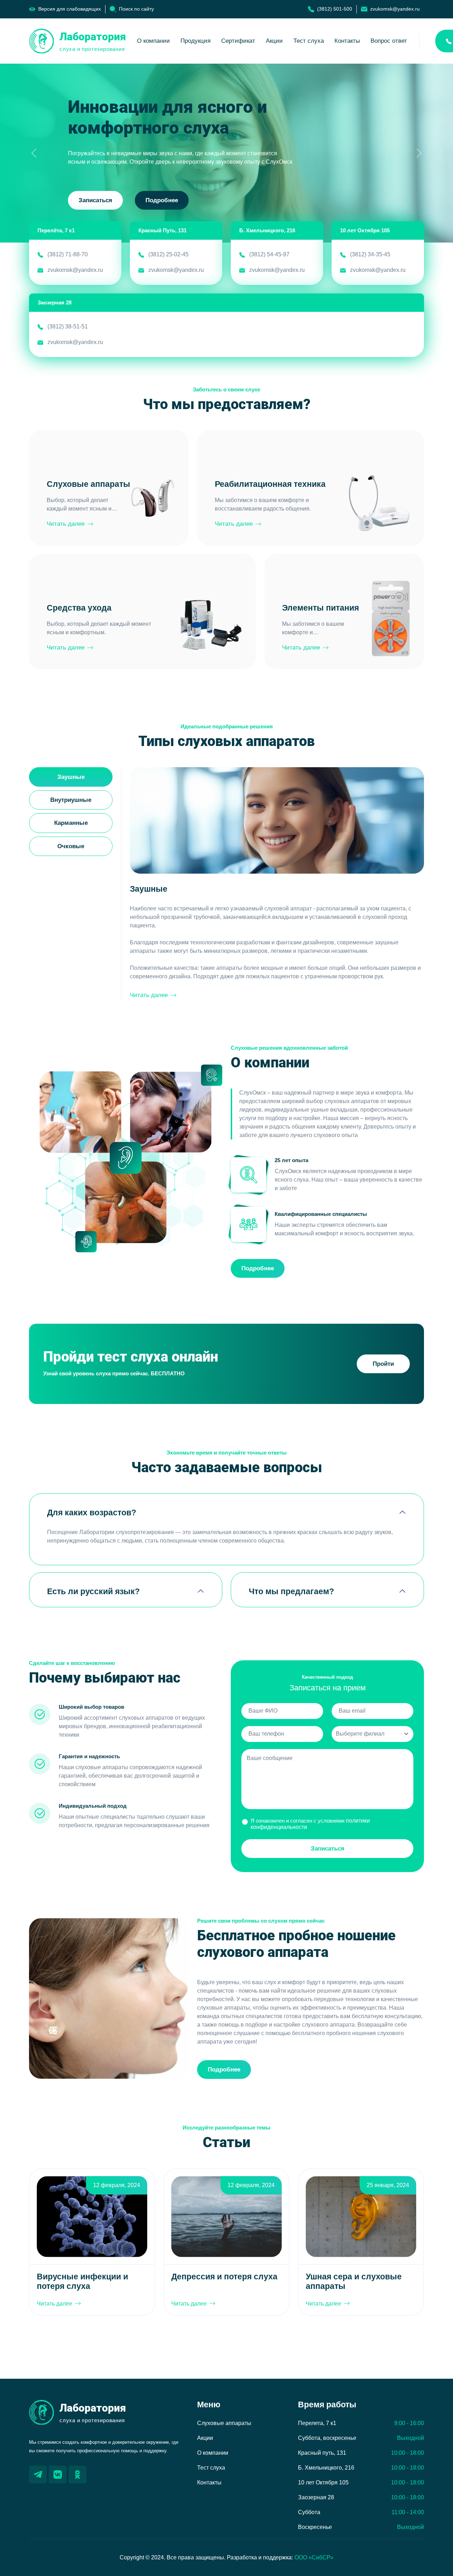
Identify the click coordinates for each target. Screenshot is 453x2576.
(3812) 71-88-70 (68, 254)
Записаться (95, 200)
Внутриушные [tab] (71, 800)
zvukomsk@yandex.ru (75, 270)
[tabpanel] (277, 883)
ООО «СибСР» (314, 2557)
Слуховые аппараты (224, 2423)
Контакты (347, 41)
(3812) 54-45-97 (269, 254)
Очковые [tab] (71, 846)
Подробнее (162, 200)
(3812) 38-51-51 (68, 327)
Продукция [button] (196, 41)
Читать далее (66, 524)
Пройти (383, 1364)
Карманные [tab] (71, 823)
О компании (213, 2453)
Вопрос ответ (389, 41)
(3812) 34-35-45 (370, 254)
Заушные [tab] (71, 777)
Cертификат (238, 41)
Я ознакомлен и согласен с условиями (310, 1824)
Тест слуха (309, 41)
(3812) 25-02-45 (168, 254)
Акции (274, 41)
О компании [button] (153, 41)
